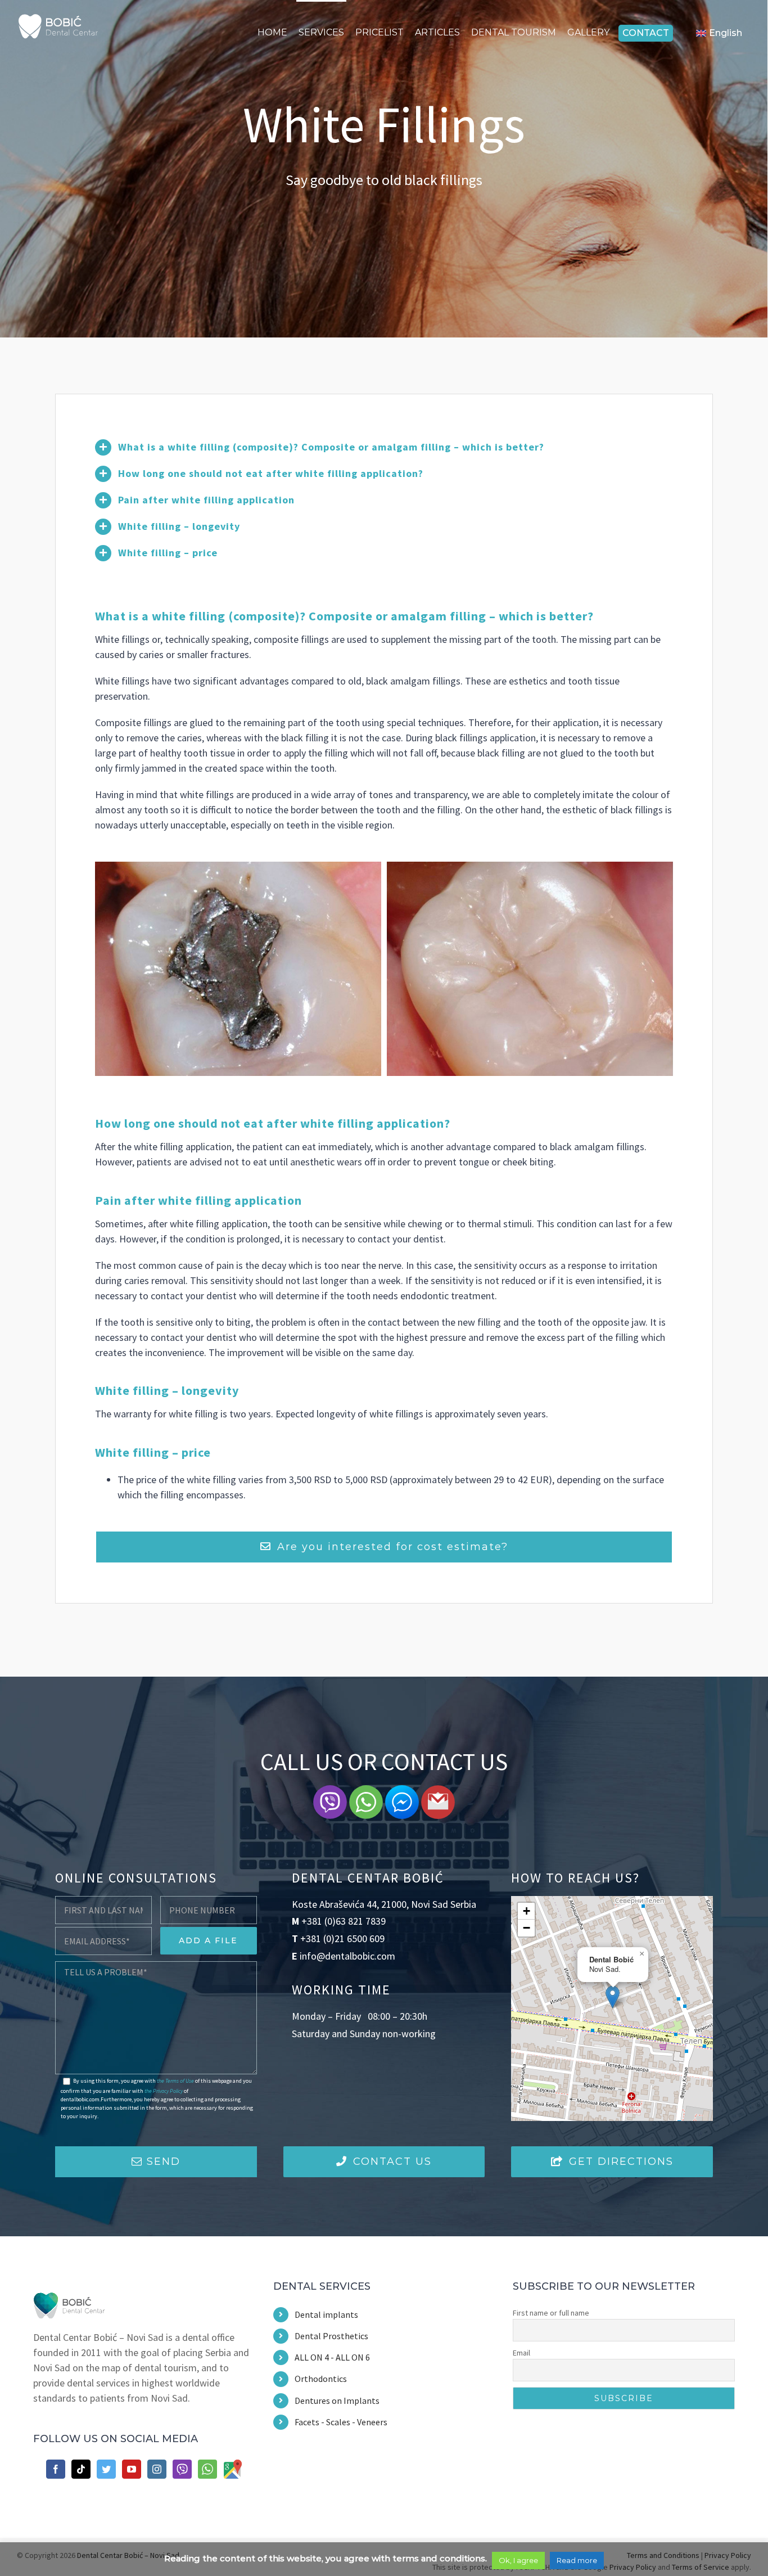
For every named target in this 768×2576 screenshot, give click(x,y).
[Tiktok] (81, 2469)
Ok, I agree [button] (518, 2560)
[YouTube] (132, 2469)
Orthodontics (321, 2379)
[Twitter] (106, 2469)
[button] (613, 1997)
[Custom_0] (182, 2469)
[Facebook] (56, 2469)
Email (521, 2353)
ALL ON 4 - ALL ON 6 (332, 2357)
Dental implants (326, 2314)
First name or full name (551, 2313)
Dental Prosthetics (331, 2336)
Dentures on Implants (337, 2401)
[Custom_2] (233, 2469)
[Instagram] (157, 2469)
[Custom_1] (207, 2469)
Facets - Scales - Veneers (341, 2422)
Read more (577, 2560)
